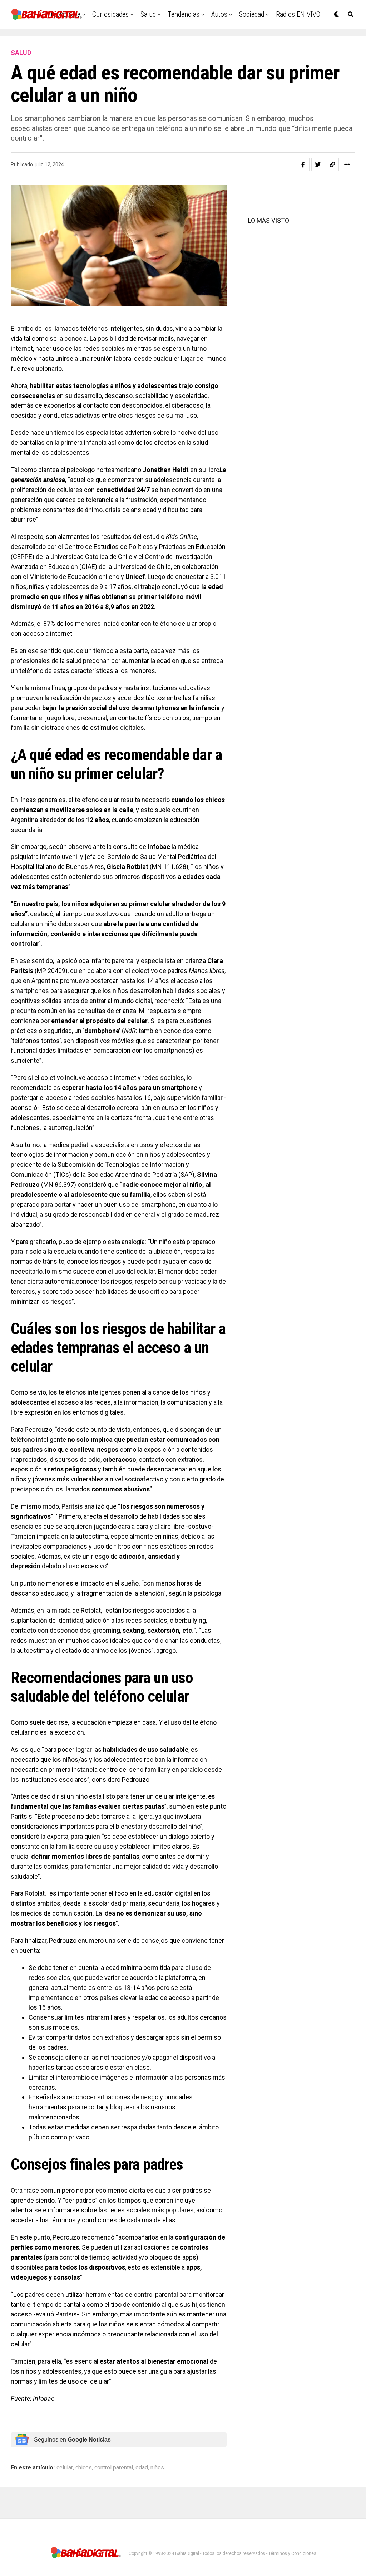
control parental (114, 2468)
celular (65, 2468)
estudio (154, 537)
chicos (84, 2468)
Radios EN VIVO (298, 14)
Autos (219, 14)
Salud (148, 14)
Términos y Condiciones (292, 2553)
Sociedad (252, 14)
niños (157, 2468)
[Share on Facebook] (303, 164)
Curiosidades (110, 14)
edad (142, 2468)
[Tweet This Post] (318, 164)
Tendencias (184, 14)
